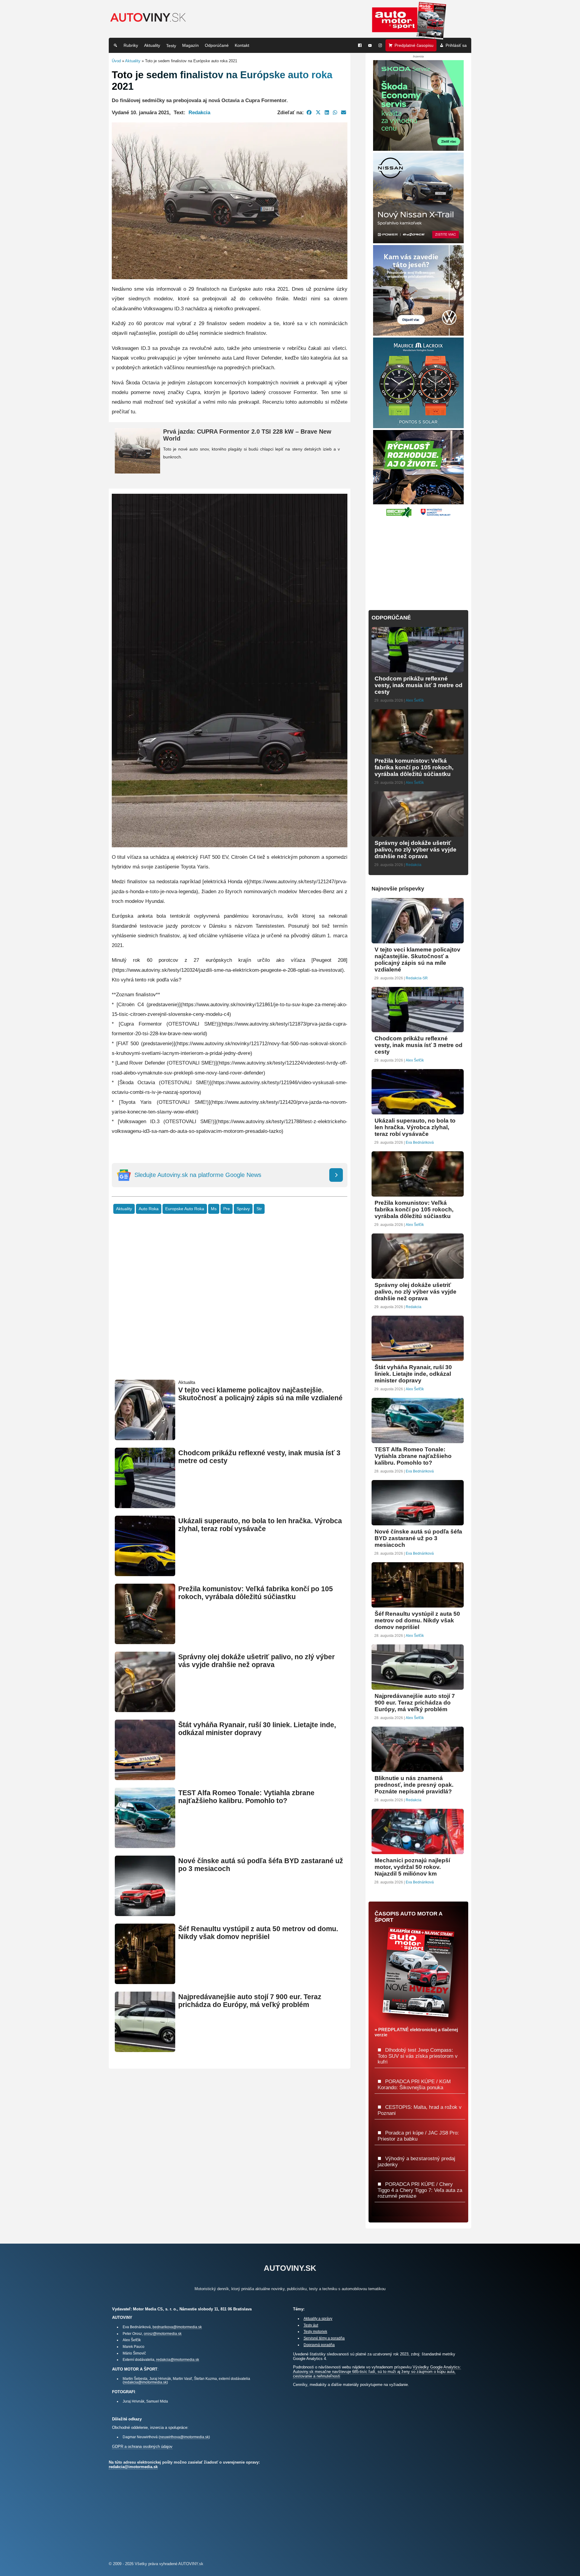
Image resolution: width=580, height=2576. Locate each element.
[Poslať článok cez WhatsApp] (335, 112)
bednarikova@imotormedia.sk (177, 2327)
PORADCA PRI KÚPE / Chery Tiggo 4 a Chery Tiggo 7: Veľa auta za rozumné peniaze (420, 2190)
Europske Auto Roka (185, 1209)
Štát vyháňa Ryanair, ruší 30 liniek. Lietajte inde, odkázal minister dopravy (257, 1729)
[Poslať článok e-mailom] (344, 112)
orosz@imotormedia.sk (163, 2334)
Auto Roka (149, 1209)
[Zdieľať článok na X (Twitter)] (318, 112)
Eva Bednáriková (420, 1143)
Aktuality (152, 45)
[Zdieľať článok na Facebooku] (309, 112)
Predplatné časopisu (414, 45)
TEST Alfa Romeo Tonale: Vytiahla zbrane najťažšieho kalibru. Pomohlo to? (246, 1797)
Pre (227, 1209)
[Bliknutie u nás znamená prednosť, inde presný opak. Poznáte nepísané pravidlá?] (418, 1769)
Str (259, 1209)
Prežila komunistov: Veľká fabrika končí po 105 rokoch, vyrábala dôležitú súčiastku (256, 1593)
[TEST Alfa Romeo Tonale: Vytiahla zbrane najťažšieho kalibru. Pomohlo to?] (145, 1846)
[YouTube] (370, 45)
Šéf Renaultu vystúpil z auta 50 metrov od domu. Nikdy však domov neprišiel (258, 1933)
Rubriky (131, 45)
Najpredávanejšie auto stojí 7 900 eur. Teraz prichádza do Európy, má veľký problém (250, 2001)
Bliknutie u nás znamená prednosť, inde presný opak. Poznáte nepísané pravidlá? (414, 1785)
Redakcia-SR (417, 978)
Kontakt (242, 45)
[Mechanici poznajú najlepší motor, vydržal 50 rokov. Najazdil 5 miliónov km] (418, 1852)
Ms (214, 1209)
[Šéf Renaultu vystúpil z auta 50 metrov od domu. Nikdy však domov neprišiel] (145, 1981)
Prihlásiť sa (456, 45)
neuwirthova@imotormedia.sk (184, 2437)
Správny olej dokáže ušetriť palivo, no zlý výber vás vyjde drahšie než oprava (256, 1661)
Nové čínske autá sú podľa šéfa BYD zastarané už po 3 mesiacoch (418, 1538)
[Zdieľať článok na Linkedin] (327, 112)
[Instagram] (380, 45)
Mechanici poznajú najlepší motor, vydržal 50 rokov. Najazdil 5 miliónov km (412, 1867)
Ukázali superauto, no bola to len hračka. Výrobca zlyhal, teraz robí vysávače (260, 1525)
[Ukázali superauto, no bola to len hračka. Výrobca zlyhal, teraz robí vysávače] (145, 1574)
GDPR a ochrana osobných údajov (142, 2447)
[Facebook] (360, 45)
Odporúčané (217, 45)
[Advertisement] (230, 1306)
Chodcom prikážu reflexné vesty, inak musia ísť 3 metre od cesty (419, 685)
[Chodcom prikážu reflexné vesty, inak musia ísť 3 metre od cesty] (145, 1506)
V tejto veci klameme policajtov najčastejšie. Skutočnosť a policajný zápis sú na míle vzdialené (260, 1394)
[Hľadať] (115, 45)
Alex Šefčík (415, 700)
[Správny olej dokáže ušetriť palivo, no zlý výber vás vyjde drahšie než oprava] (145, 1710)
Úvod (116, 61)
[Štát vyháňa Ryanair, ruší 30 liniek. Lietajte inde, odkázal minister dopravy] (145, 1778)
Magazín (190, 45)
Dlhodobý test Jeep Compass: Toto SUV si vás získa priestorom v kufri (418, 2056)
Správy (243, 1209)
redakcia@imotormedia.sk (178, 2359)
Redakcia (199, 112)
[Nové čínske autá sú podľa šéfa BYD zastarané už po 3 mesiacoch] (145, 1913)
